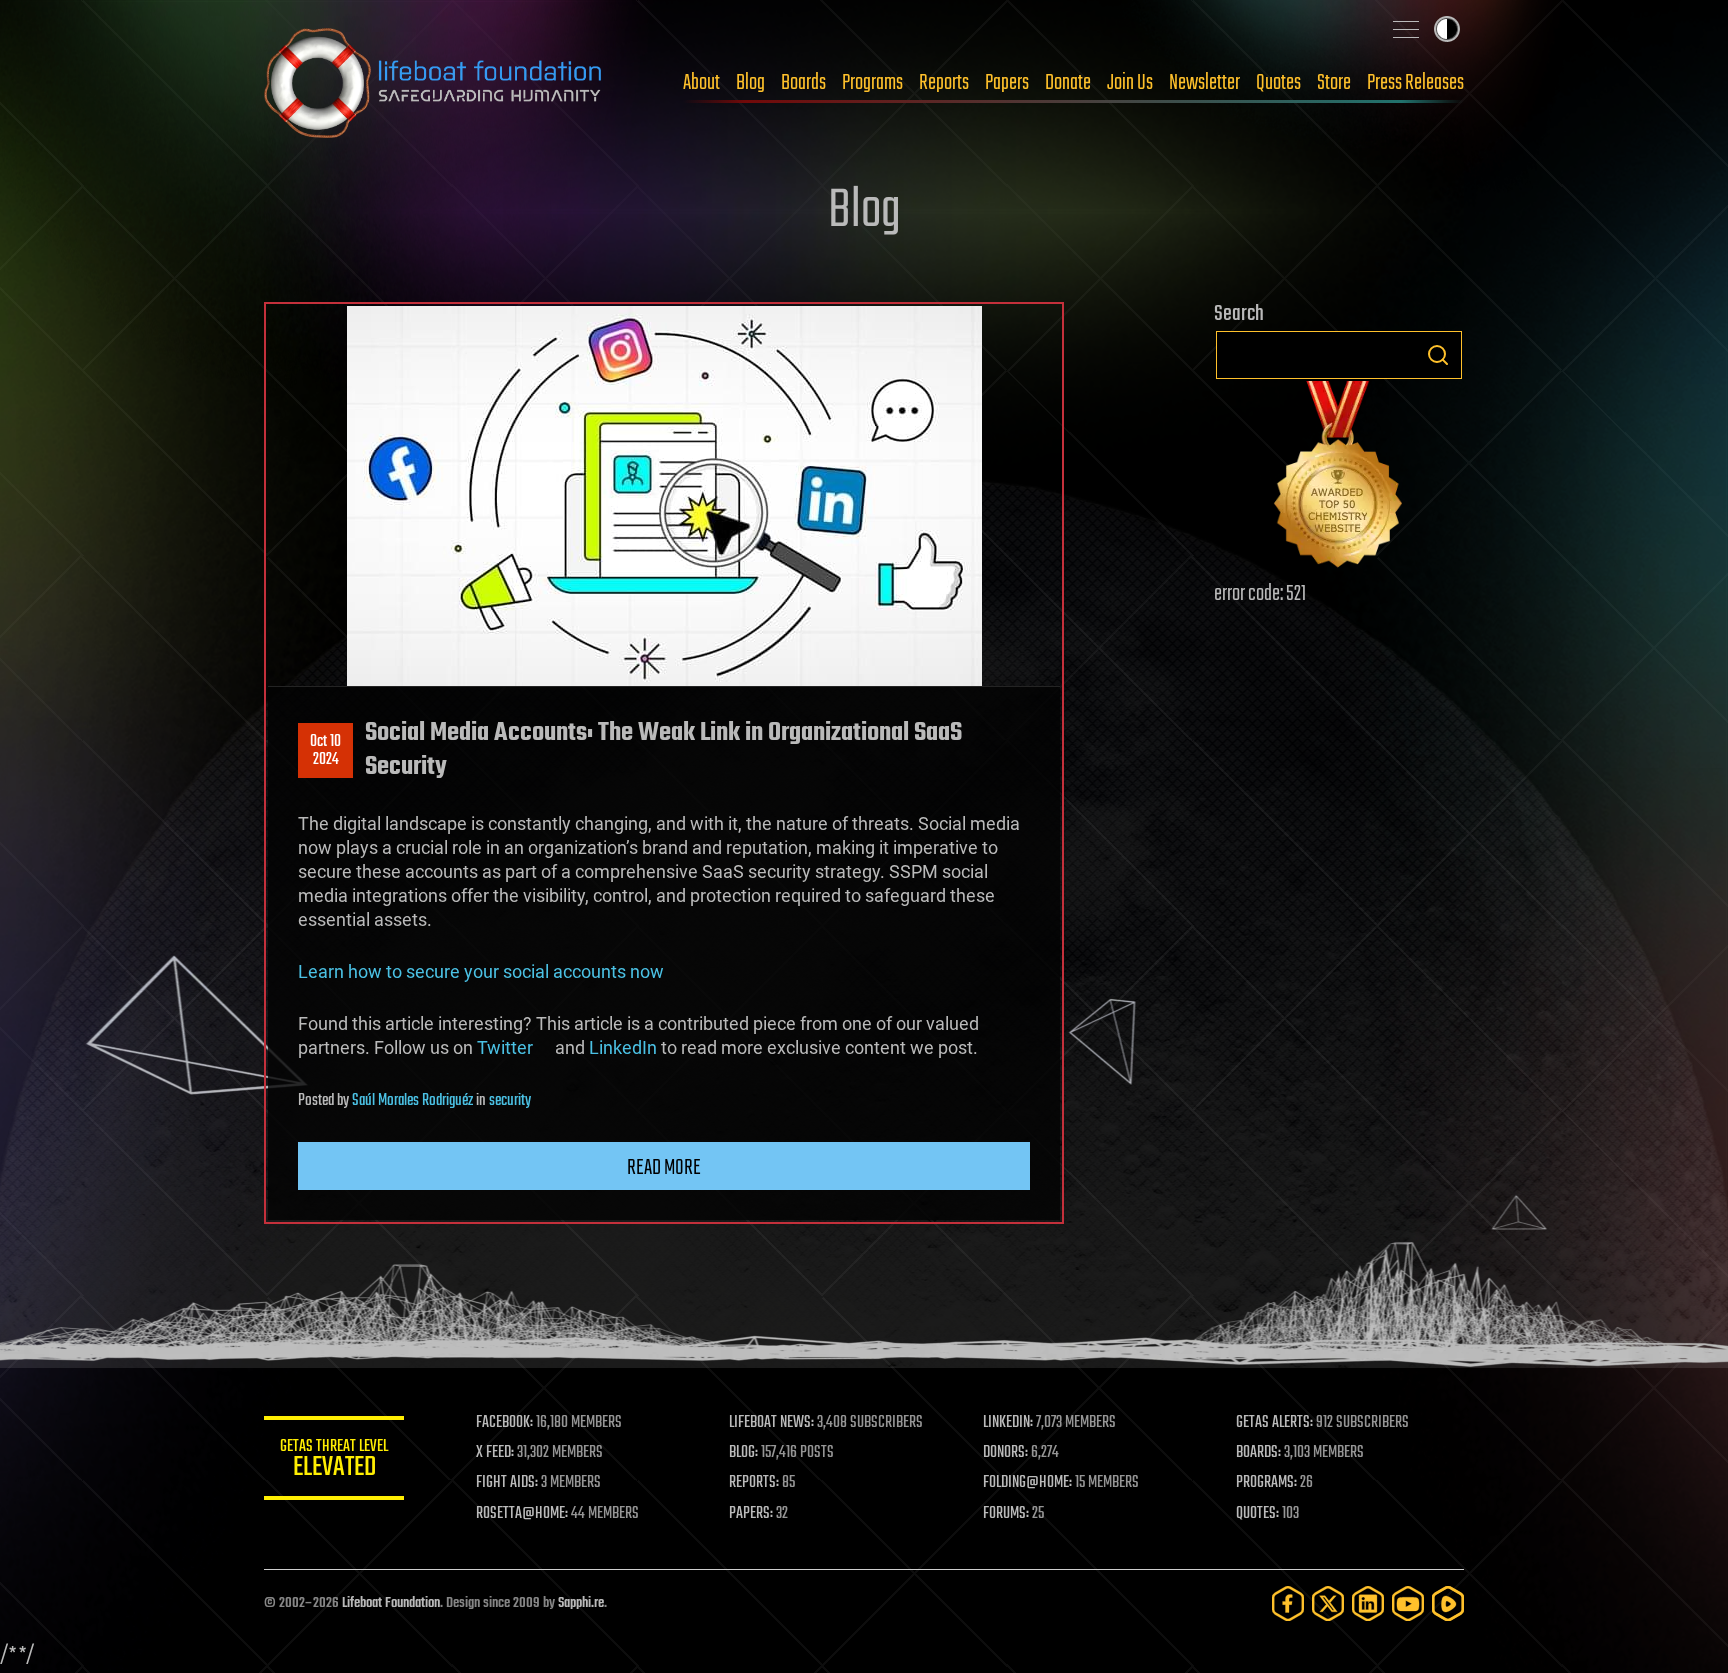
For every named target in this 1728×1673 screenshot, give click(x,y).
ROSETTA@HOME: (522, 1514)
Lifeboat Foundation (391, 1603)
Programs (872, 83)
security (510, 1101)
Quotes (1278, 83)
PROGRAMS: (1266, 1483)
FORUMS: (1006, 1514)
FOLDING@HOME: (1027, 1483)
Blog (750, 83)
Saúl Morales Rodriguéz (412, 1101)
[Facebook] (1288, 1603)
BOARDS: (1258, 1453)
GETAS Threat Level (334, 1461)
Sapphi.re (581, 1603)
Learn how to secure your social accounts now (481, 971)
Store (1334, 83)
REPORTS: (754, 1483)
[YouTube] (1408, 1603)
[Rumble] (1448, 1603)
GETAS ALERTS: (1274, 1423)
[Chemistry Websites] (1339, 478)
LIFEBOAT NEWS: (771, 1423)
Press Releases (1415, 83)
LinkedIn (623, 1047)
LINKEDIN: (1008, 1423)
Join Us (1130, 83)
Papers (1007, 83)
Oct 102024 (325, 751)
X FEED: (495, 1453)
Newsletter (1204, 83)
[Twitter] (1328, 1603)
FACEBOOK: (504, 1423)
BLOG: (743, 1453)
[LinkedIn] (1368, 1603)
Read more (664, 1168)
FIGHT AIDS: (507, 1483)
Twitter (514, 1047)
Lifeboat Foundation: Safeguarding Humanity (434, 83)
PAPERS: (751, 1514)
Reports (944, 83)
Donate (1068, 83)
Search (1438, 355)
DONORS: (1005, 1453)
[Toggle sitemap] (1406, 29)
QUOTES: (1257, 1514)
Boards (803, 83)
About (701, 83)
